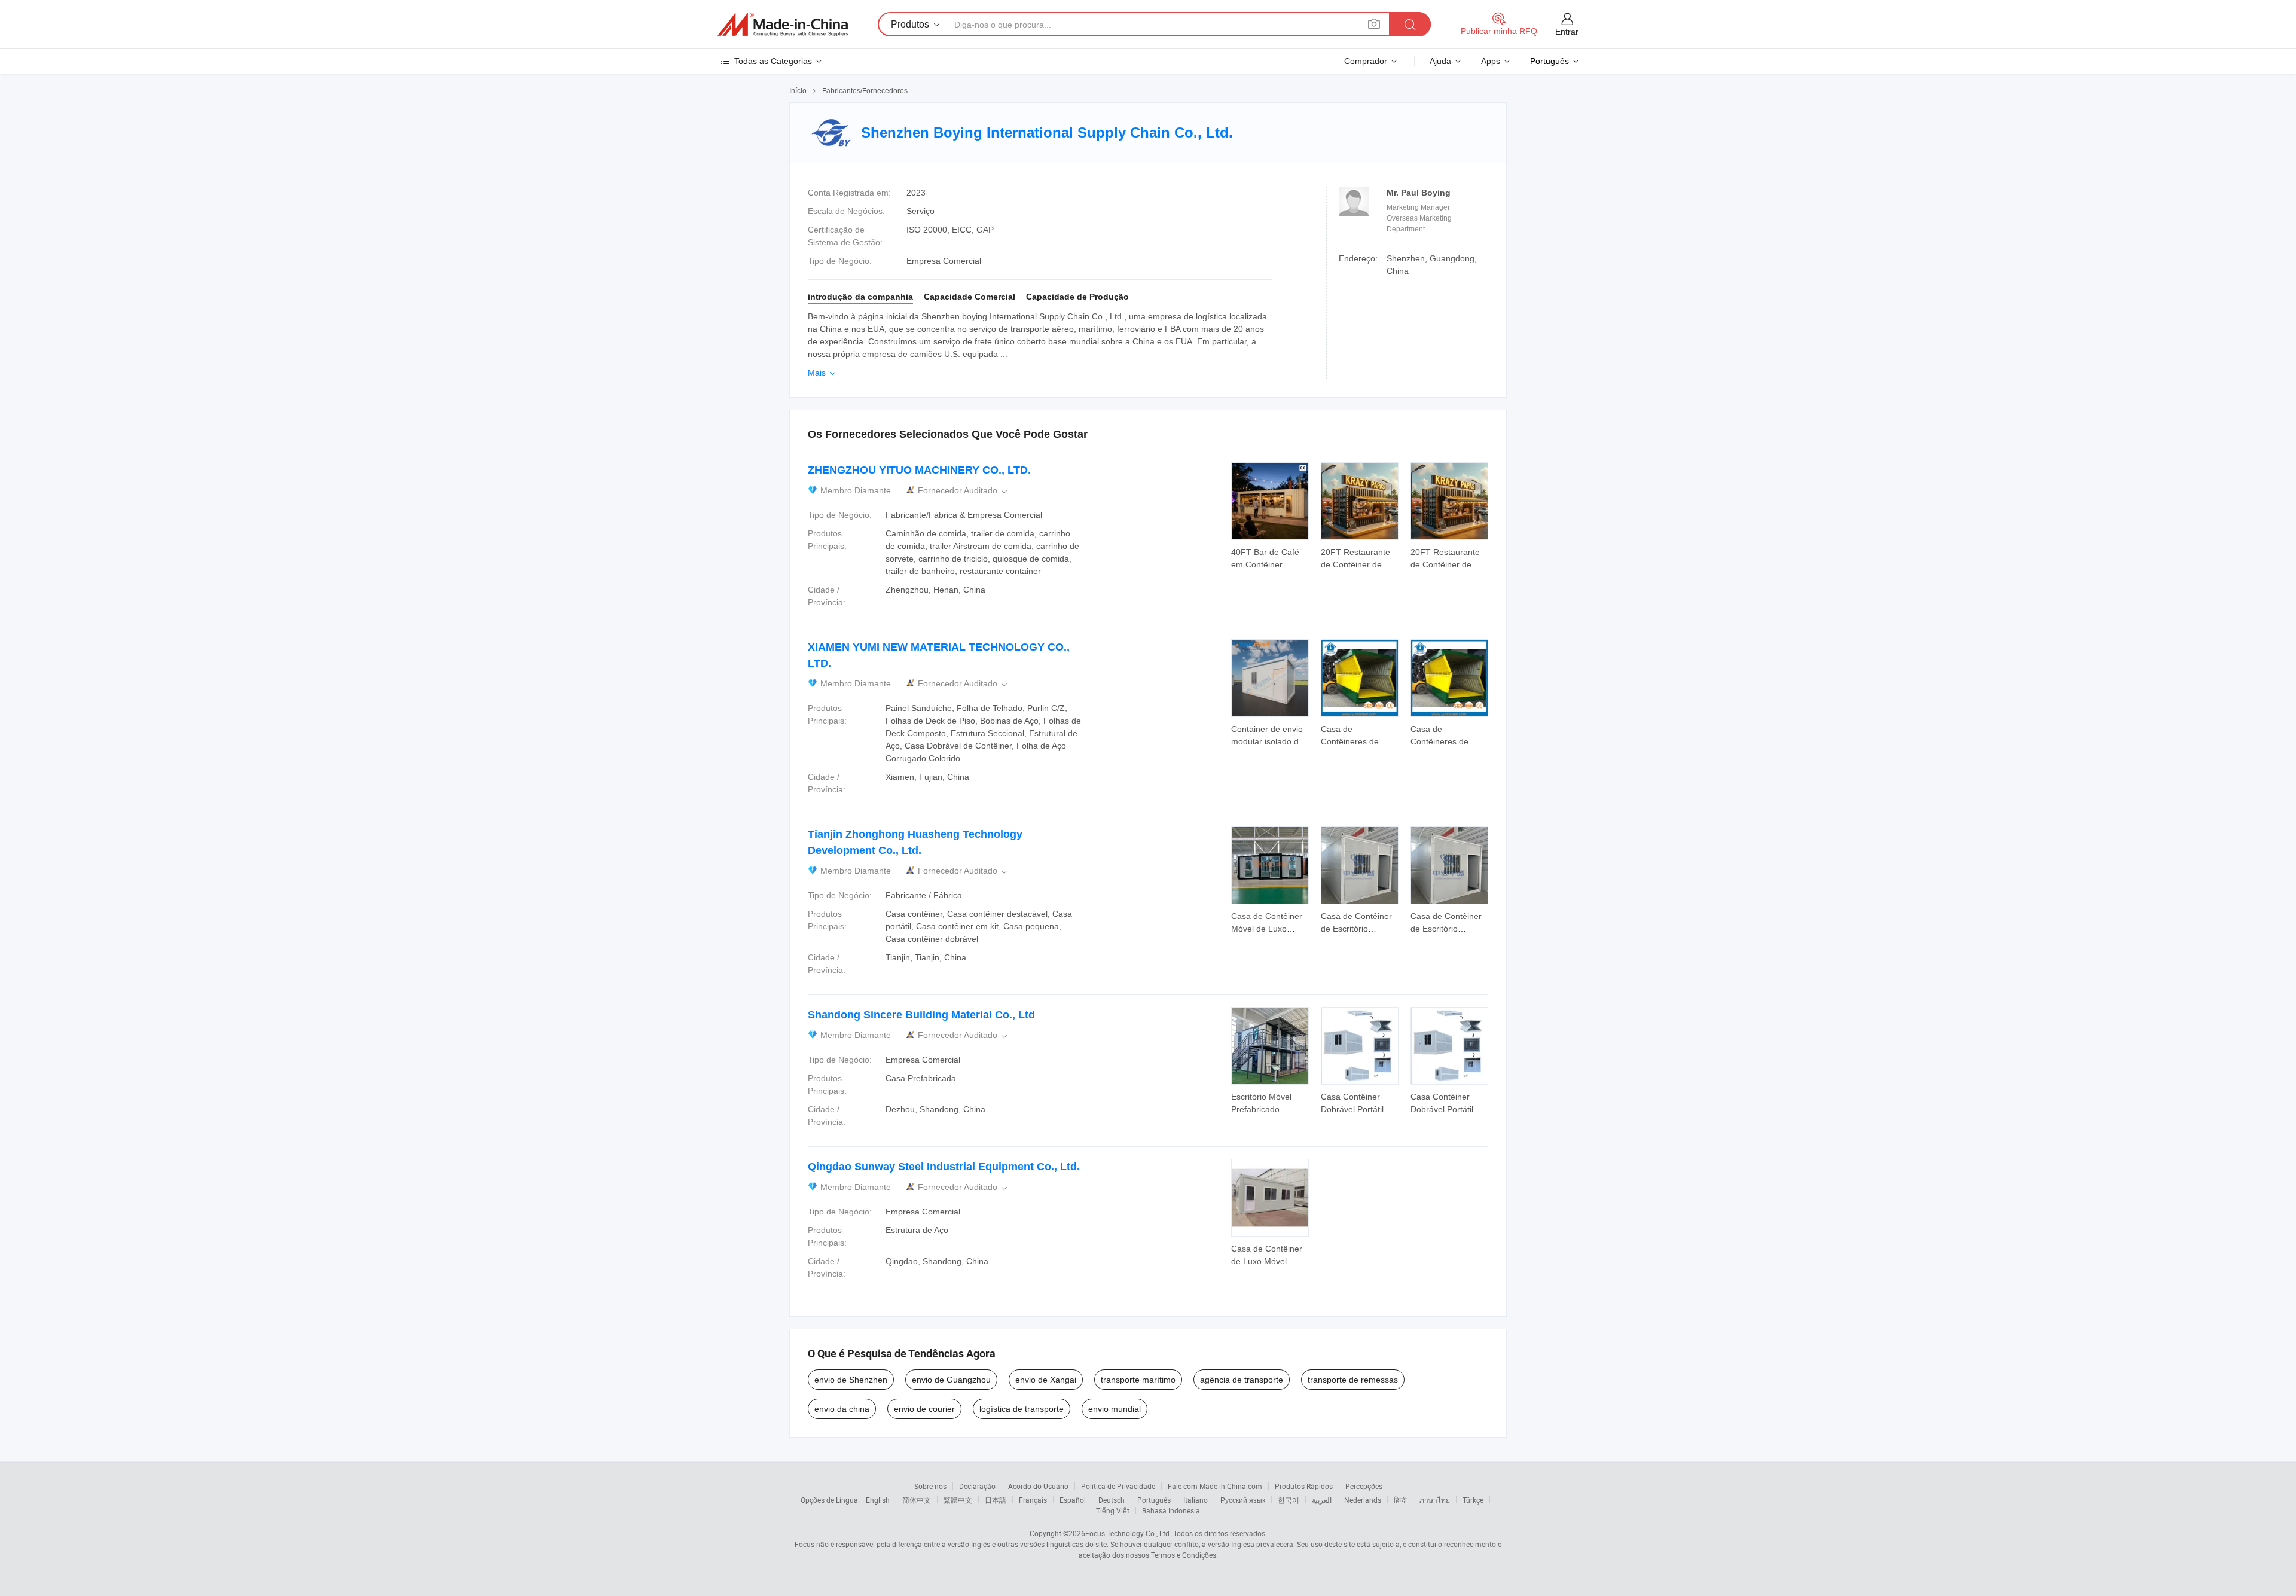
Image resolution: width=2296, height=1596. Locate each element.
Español (1073, 1500)
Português (1154, 1500)
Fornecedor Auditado (964, 491)
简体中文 (917, 1500)
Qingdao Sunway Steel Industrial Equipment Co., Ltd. (944, 1167)
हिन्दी (1400, 1500)
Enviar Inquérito (1270, 557)
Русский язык (1243, 1500)
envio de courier (924, 1409)
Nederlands (1363, 1500)
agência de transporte (1242, 1380)
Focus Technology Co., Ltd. (1128, 1533)
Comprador (1366, 61)
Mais (823, 373)
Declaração (977, 1486)
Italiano (1196, 1500)
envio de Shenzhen (851, 1380)
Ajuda (1440, 61)
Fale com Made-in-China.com (1215, 1486)
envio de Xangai (1046, 1380)
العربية (1322, 1500)
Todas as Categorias (773, 61)
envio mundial (1115, 1409)
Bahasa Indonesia (1171, 1510)
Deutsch (1112, 1500)
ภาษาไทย (1435, 1500)
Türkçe (1473, 1500)
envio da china (842, 1409)
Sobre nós (930, 1486)
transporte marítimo (1138, 1380)
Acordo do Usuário (1038, 1486)
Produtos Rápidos (1304, 1486)
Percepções (1364, 1486)
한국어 (1289, 1500)
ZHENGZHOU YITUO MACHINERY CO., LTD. (919, 470)
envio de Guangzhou (951, 1380)
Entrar (1567, 32)
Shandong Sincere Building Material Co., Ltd (921, 1015)
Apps (1491, 61)
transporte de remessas (1353, 1380)
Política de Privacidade (1118, 1486)
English (878, 1500)
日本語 (996, 1500)
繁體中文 (958, 1500)
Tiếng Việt (1113, 1510)
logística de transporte (1022, 1409)
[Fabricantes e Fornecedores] (783, 25)
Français (1033, 1500)
